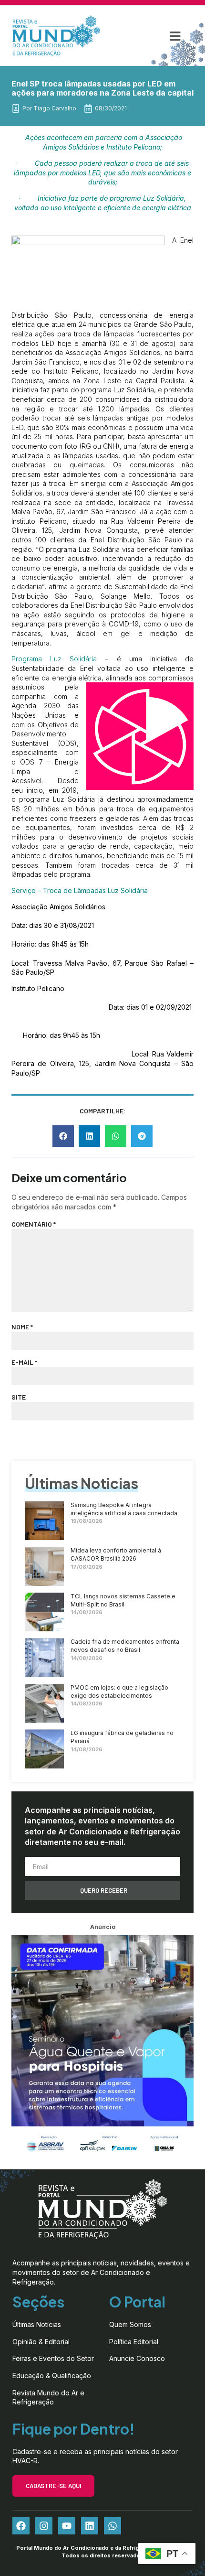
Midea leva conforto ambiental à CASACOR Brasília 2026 (116, 1554)
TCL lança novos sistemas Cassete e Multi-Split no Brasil (123, 1600)
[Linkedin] (90, 2526)
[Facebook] (21, 2526)
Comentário (34, 1224)
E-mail (24, 1362)
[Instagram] (44, 2526)
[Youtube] (67, 2526)
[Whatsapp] (113, 2526)
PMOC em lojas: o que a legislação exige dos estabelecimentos (119, 1692)
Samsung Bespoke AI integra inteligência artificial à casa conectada (124, 1509)
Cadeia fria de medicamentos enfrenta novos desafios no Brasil (125, 1646)
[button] (175, 36)
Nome (22, 1327)
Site (19, 1397)
